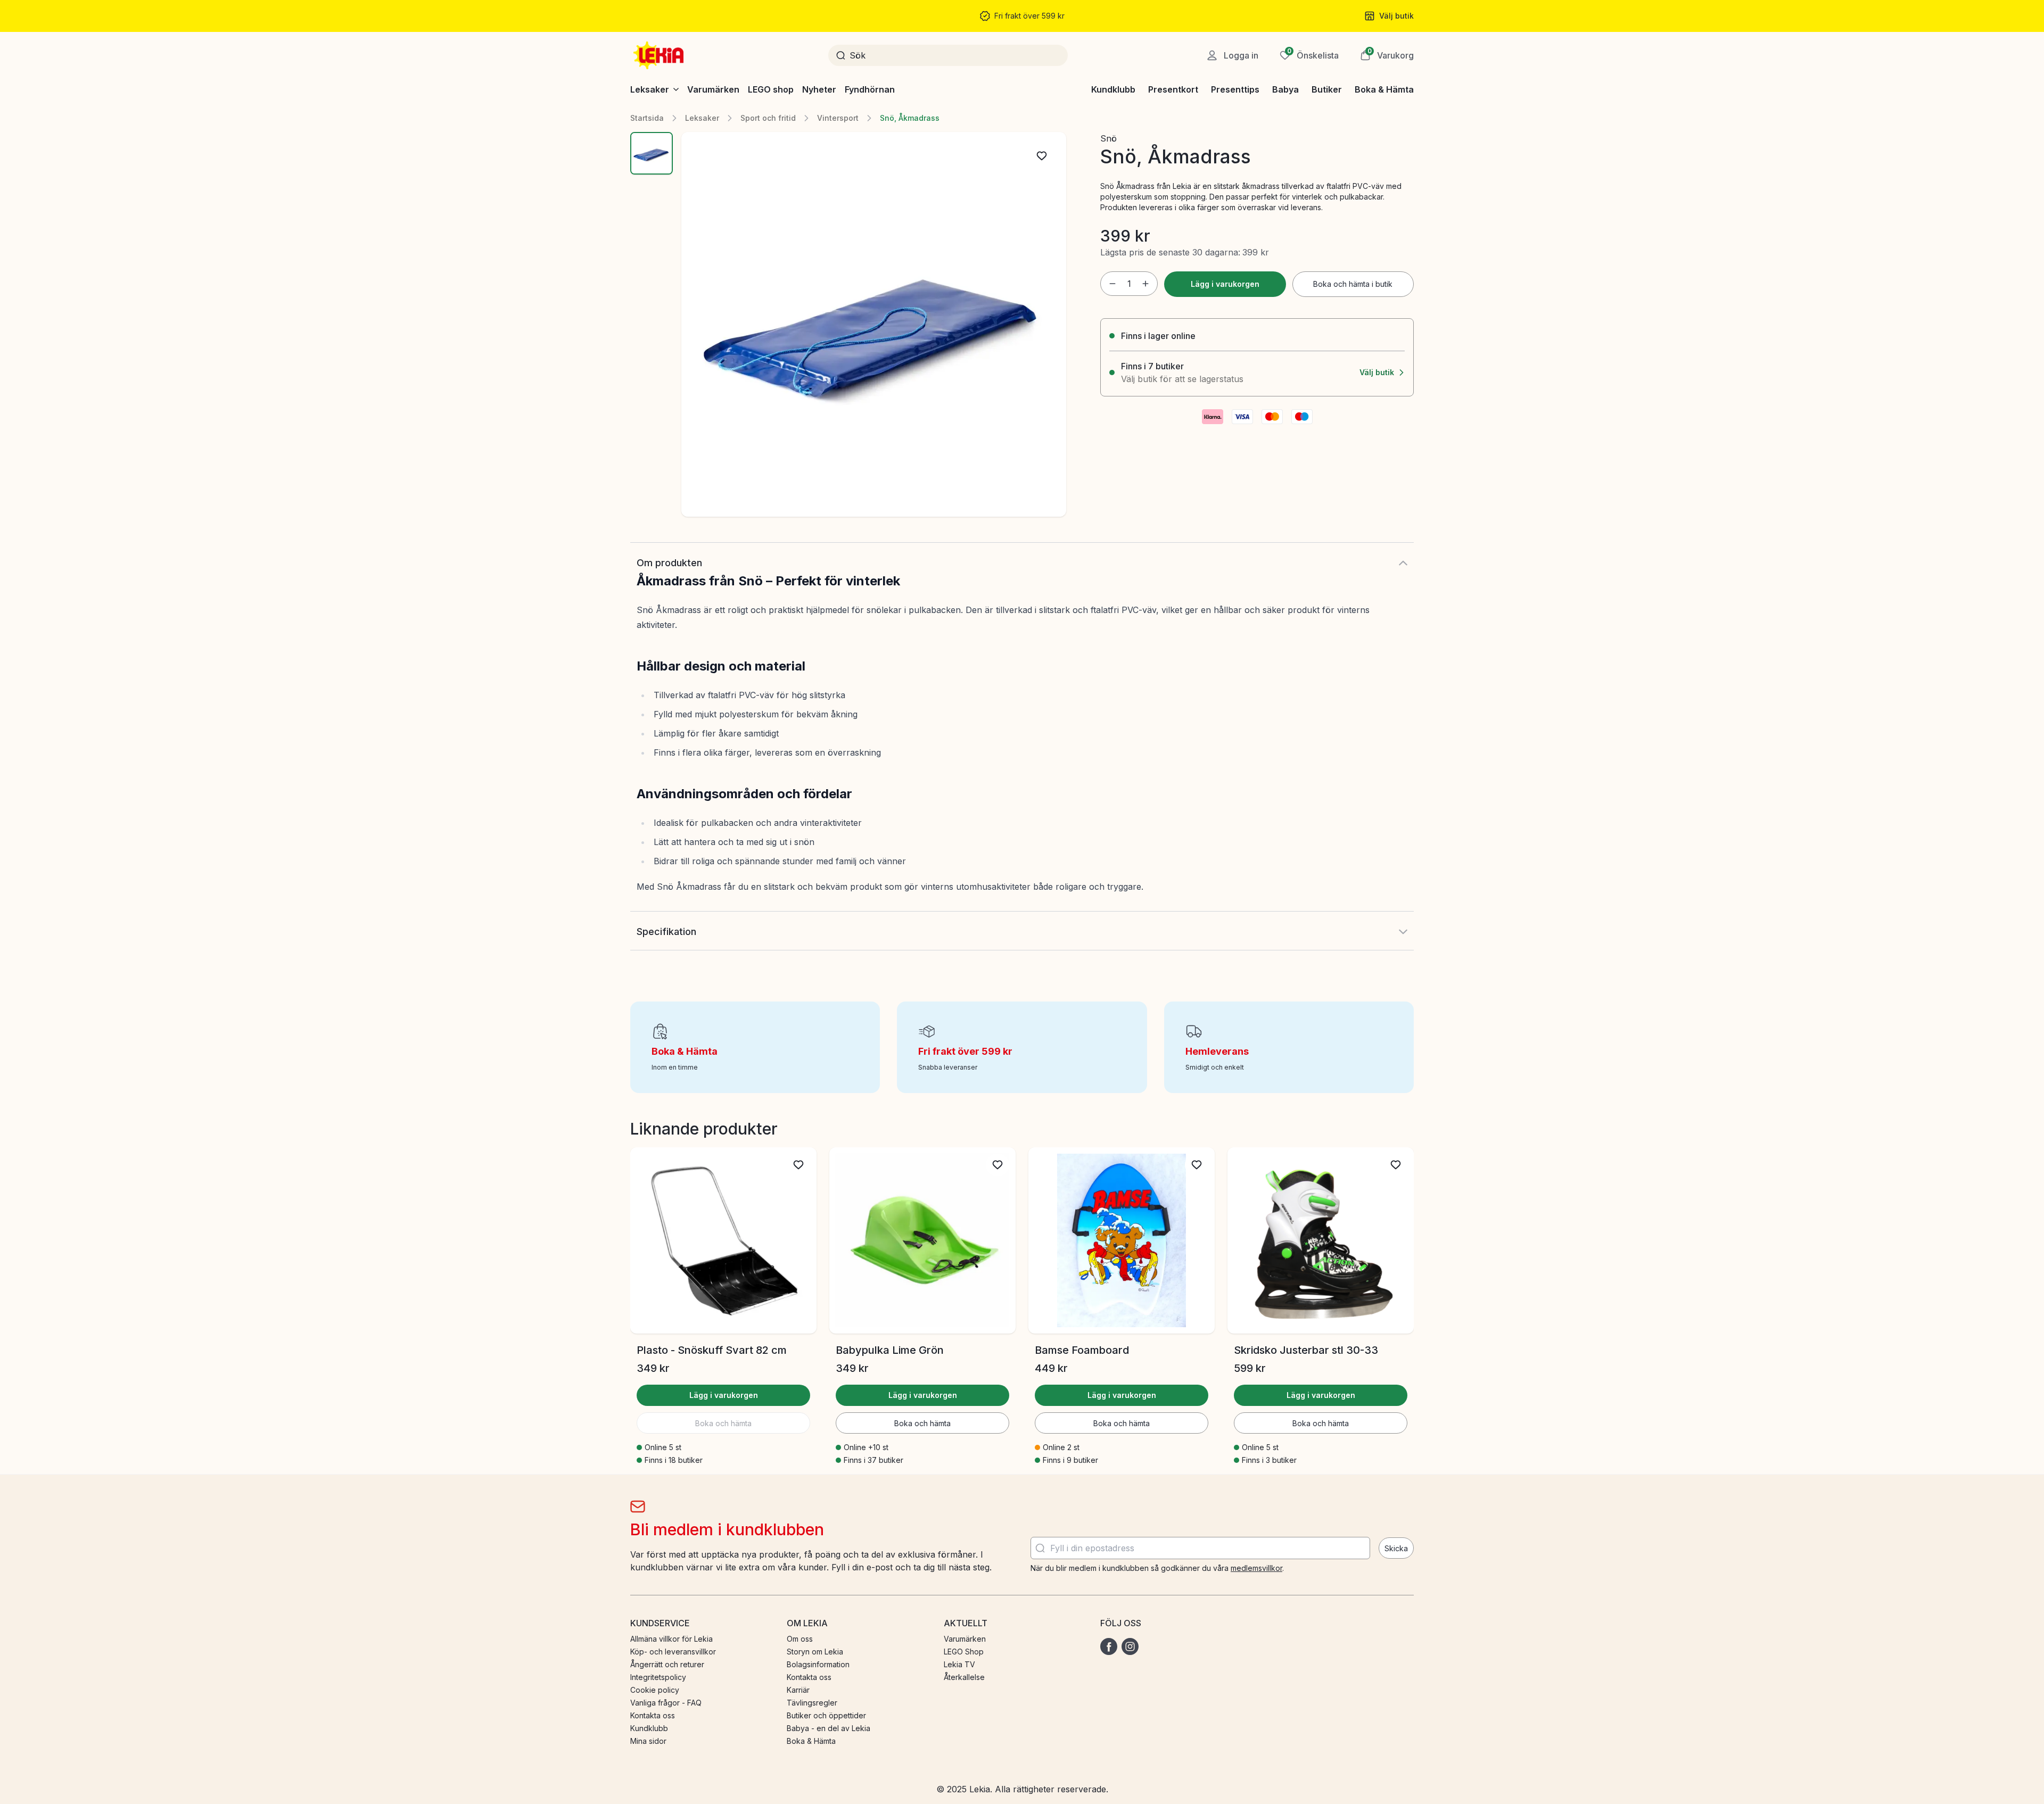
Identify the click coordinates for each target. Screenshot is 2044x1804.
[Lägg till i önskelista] (1042, 156)
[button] (1387, 55)
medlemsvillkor (1256, 1568)
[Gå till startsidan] (660, 55)
